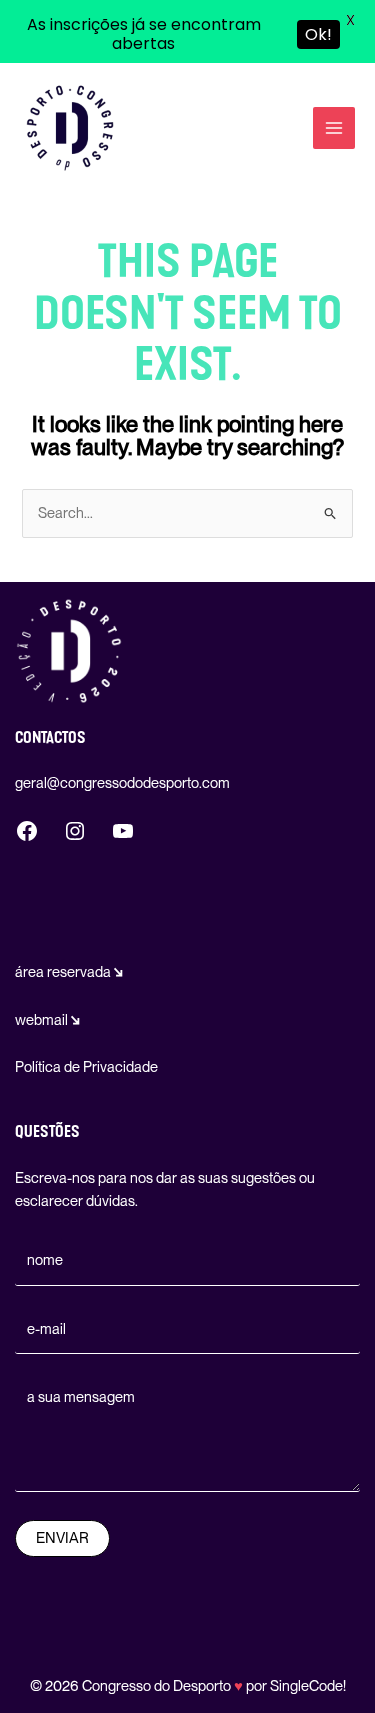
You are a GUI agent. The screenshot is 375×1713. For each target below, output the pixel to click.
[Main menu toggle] (334, 128)
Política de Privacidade (86, 1067)
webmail (47, 1020)
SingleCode (306, 1686)
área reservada (69, 972)
